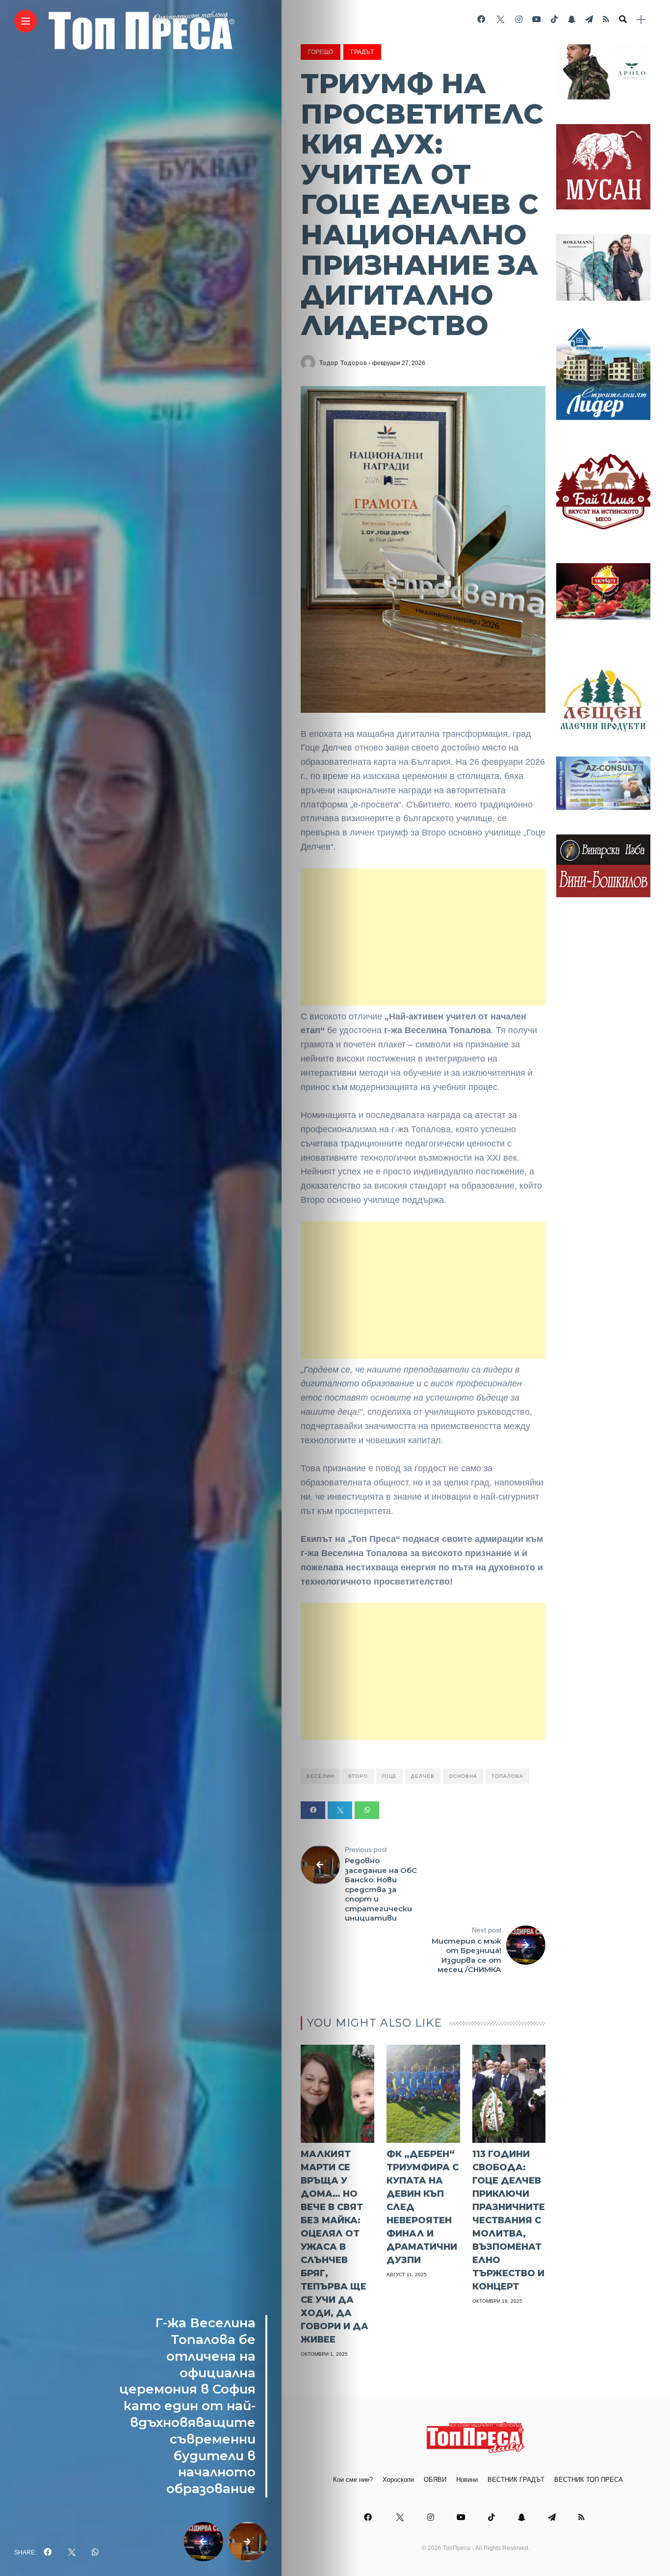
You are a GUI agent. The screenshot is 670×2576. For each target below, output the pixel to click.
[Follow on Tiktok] (554, 19)
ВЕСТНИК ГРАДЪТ (516, 2480)
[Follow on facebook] (481, 19)
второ (358, 1776)
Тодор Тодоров (343, 363)
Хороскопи (398, 2480)
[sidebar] (641, 20)
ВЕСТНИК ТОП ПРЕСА (589, 2480)
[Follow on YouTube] (537, 19)
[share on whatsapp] (95, 2552)
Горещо (321, 52)
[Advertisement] (423, 937)
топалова (507, 1776)
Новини (467, 2480)
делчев (423, 1776)
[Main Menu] (26, 21)
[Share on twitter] (340, 1810)
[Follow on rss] (606, 19)
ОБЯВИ (435, 2480)
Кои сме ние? (353, 2480)
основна (463, 1776)
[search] (623, 20)
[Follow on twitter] (500, 19)
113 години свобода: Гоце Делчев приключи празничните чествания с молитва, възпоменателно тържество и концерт (509, 2220)
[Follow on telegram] (589, 19)
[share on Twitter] (72, 2552)
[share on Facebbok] (48, 2552)
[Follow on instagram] (519, 19)
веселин (320, 1776)
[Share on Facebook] (313, 1810)
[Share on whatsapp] (367, 1810)
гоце (389, 1776)
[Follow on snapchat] (571, 19)
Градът (362, 52)
